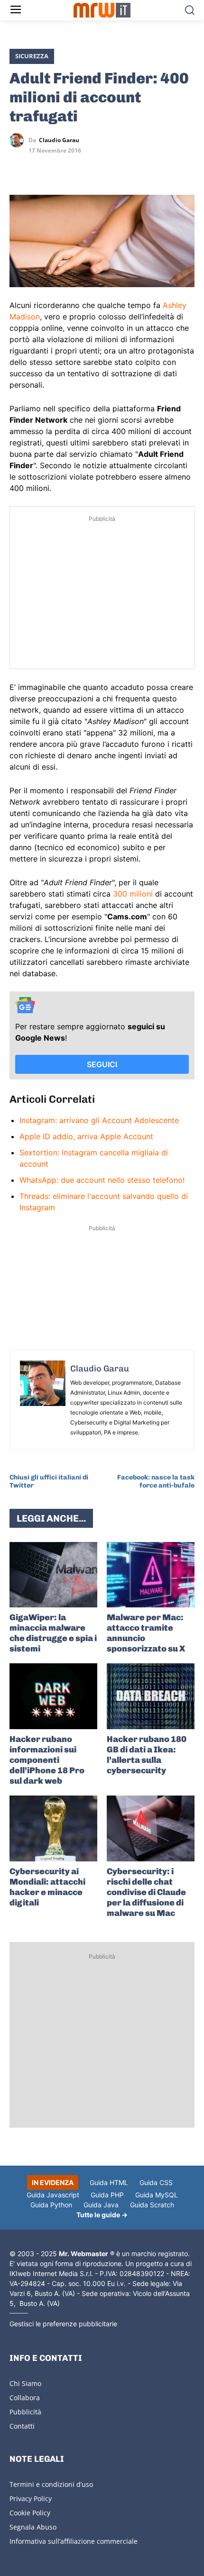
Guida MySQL (157, 2195)
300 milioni (133, 894)
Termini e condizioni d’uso (51, 2484)
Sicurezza (32, 56)
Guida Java (101, 2205)
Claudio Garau (59, 140)
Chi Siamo (25, 2383)
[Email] (106, 168)
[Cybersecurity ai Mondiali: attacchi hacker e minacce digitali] (53, 1828)
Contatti (22, 2426)
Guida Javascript (53, 2195)
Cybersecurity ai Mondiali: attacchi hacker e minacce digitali (47, 1887)
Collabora (25, 2398)
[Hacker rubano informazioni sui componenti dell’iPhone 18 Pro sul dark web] (53, 1696)
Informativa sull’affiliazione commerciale (74, 2541)
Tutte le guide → (102, 2215)
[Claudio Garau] (19, 140)
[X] (19, 168)
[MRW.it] (102, 10)
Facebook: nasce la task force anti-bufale (156, 1481)
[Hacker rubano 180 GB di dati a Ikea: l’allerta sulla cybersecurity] (151, 1696)
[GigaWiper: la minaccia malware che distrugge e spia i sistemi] (53, 1575)
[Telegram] (84, 168)
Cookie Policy (30, 2513)
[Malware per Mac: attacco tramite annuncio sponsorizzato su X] (151, 1575)
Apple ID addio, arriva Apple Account (86, 1136)
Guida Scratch (152, 2205)
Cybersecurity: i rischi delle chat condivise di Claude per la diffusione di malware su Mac (146, 1892)
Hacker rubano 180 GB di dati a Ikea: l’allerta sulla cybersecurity (147, 1755)
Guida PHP (107, 2195)
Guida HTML (109, 2182)
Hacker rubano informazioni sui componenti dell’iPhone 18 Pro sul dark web (47, 1760)
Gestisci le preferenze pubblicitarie (63, 2324)
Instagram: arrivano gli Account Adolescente (99, 1120)
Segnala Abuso (33, 2527)
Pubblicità (25, 2412)
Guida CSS (156, 2182)
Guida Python (51, 2205)
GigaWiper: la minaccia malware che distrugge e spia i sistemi (53, 1633)
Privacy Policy (31, 2499)
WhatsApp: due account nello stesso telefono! (102, 1180)
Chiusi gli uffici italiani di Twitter (49, 1481)
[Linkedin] (41, 168)
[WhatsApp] (63, 168)
